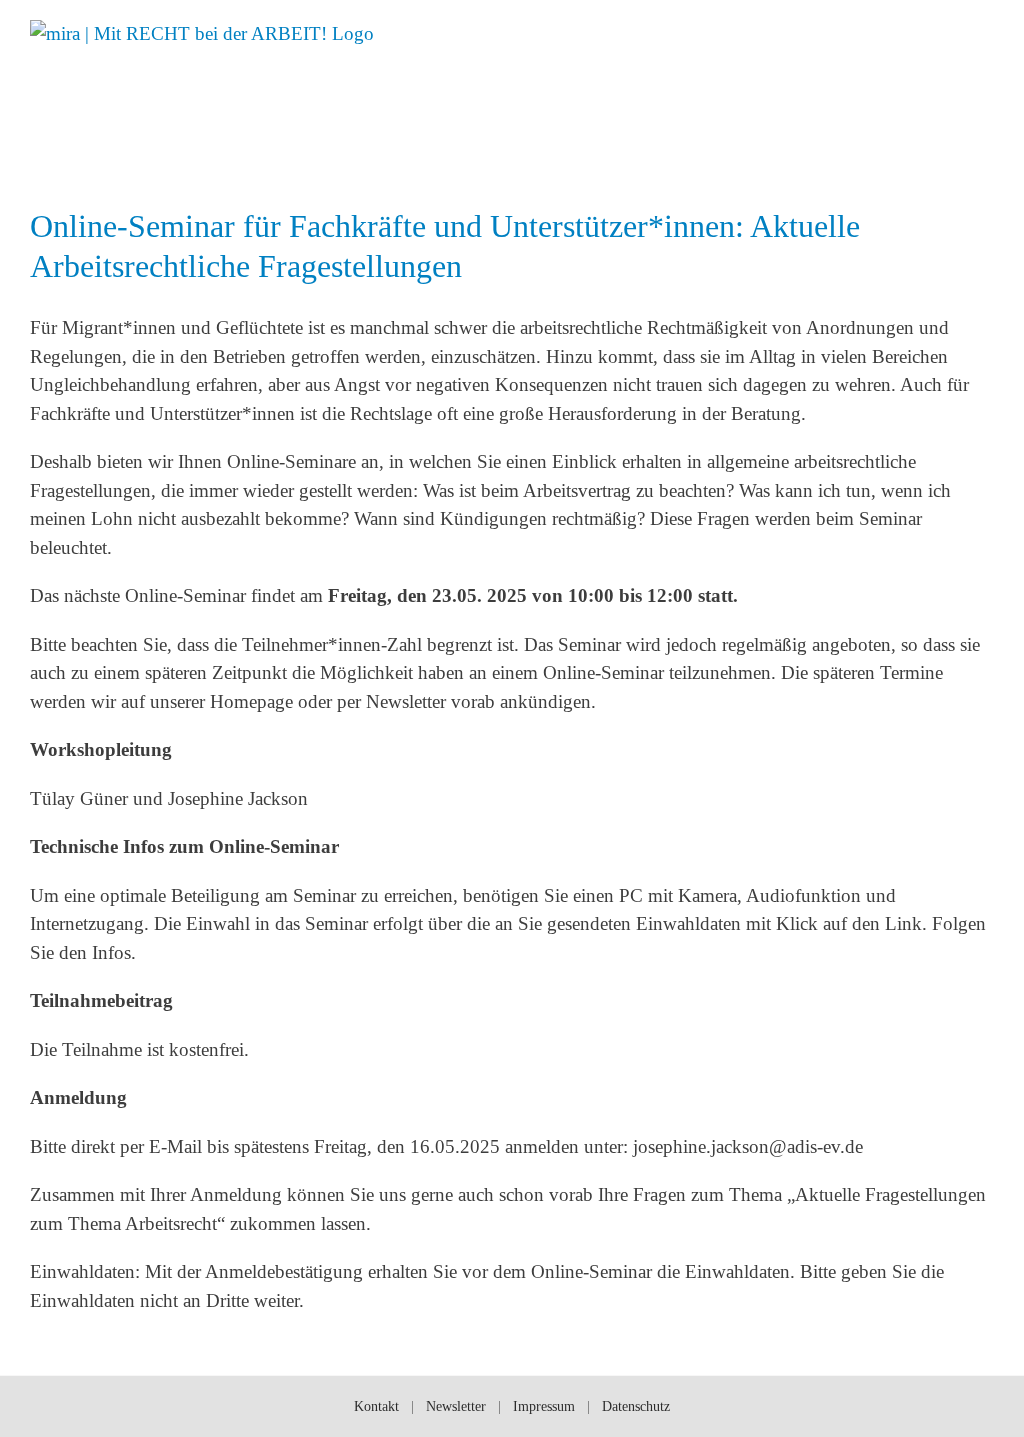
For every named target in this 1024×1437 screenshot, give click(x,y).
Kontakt (376, 1406)
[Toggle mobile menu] (986, 32)
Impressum (544, 1406)
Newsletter (456, 1406)
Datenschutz (636, 1406)
